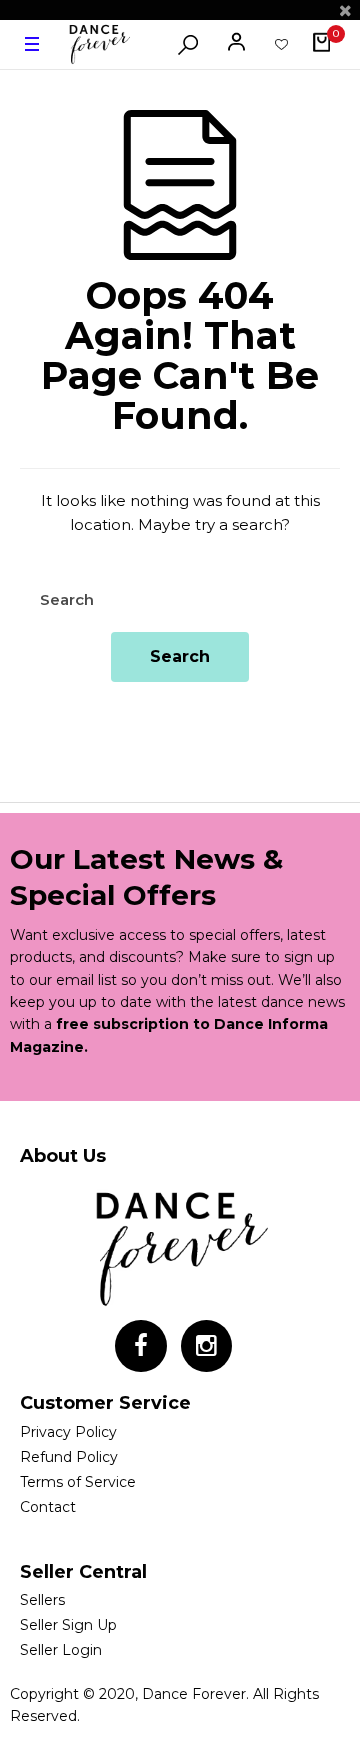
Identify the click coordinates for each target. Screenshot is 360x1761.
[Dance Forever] (99, 45)
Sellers (42, 1600)
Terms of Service (78, 1482)
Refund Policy (69, 1457)
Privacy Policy (68, 1432)
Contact (48, 1507)
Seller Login (61, 1650)
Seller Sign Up (68, 1625)
